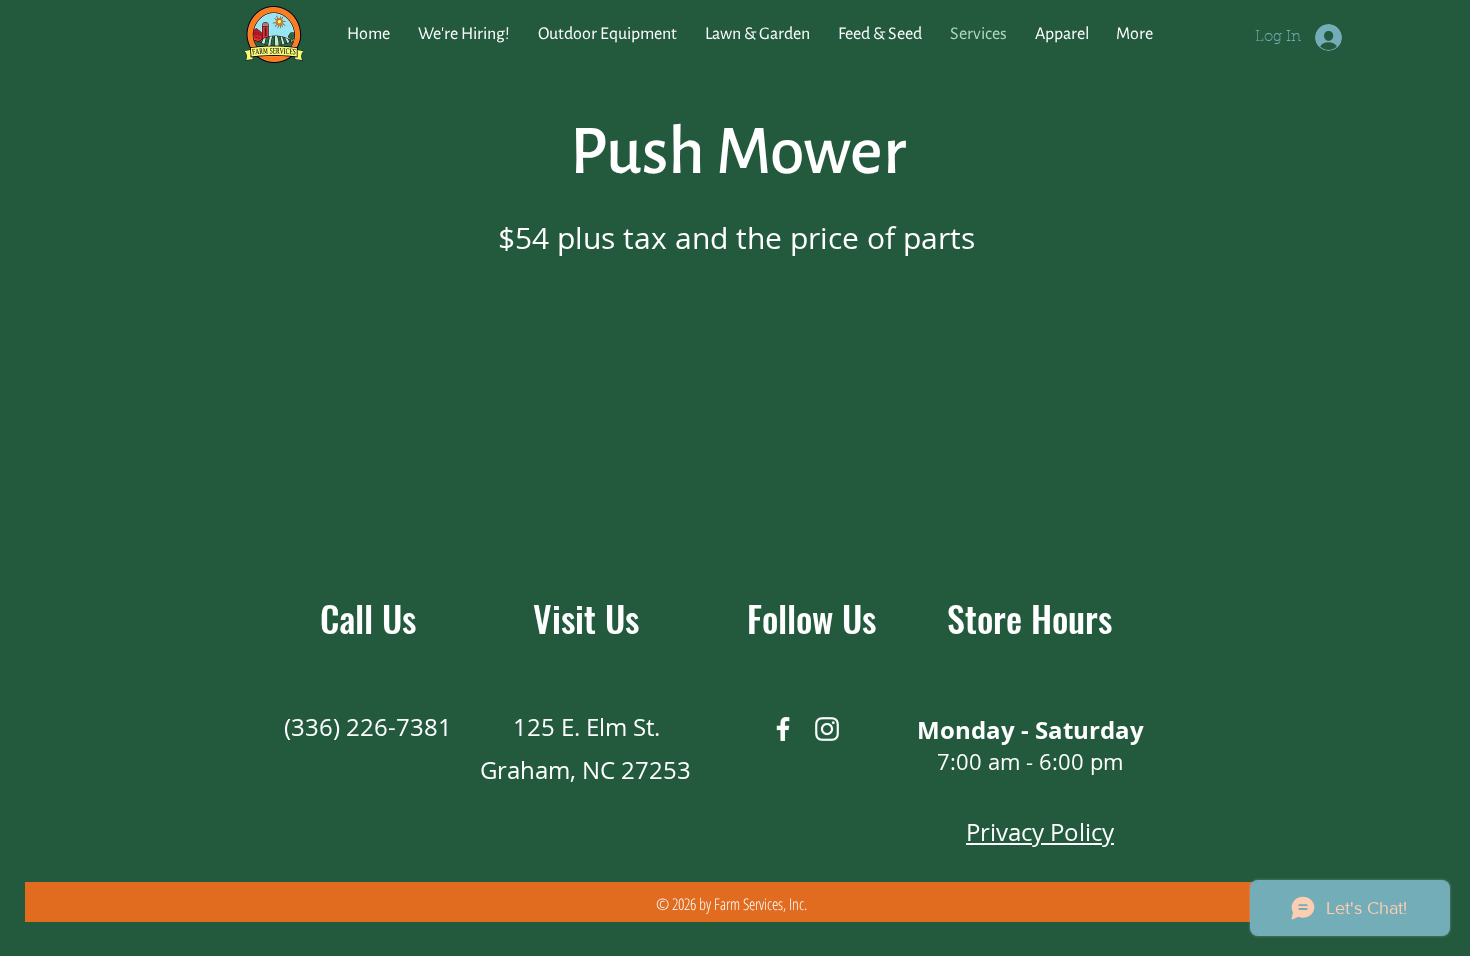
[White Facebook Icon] (783, 729)
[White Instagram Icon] (827, 729)
